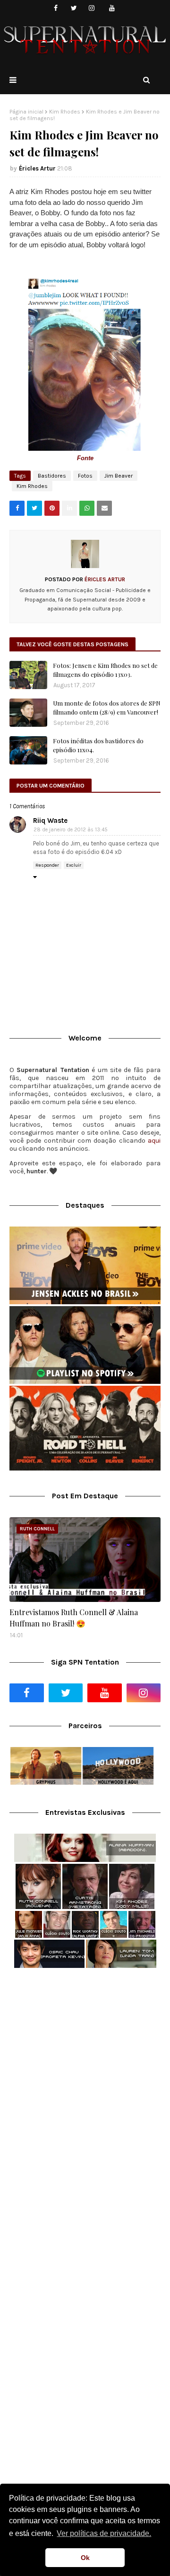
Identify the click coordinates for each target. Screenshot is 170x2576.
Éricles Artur (37, 168)
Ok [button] (85, 2558)
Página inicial (26, 112)
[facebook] (56, 8)
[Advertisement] (85, 2069)
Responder (47, 865)
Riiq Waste (50, 821)
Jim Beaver (119, 476)
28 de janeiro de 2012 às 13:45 (71, 830)
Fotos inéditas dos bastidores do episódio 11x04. (98, 745)
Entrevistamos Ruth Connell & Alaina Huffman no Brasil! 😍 (74, 1618)
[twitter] (74, 8)
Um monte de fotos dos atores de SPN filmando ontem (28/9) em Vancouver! (107, 708)
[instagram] (92, 8)
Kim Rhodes (65, 112)
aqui (154, 1141)
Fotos (85, 476)
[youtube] (112, 8)
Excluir (74, 865)
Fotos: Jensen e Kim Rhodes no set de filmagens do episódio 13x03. (105, 670)
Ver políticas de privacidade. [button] (104, 2533)
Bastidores (52, 476)
